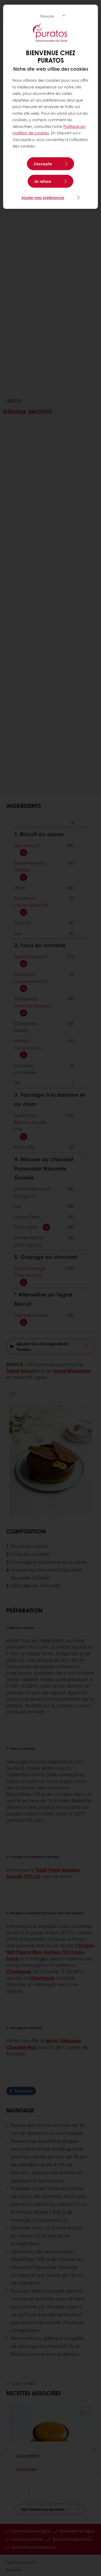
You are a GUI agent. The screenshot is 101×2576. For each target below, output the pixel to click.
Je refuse (43, 181)
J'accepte (43, 164)
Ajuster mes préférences (43, 197)
